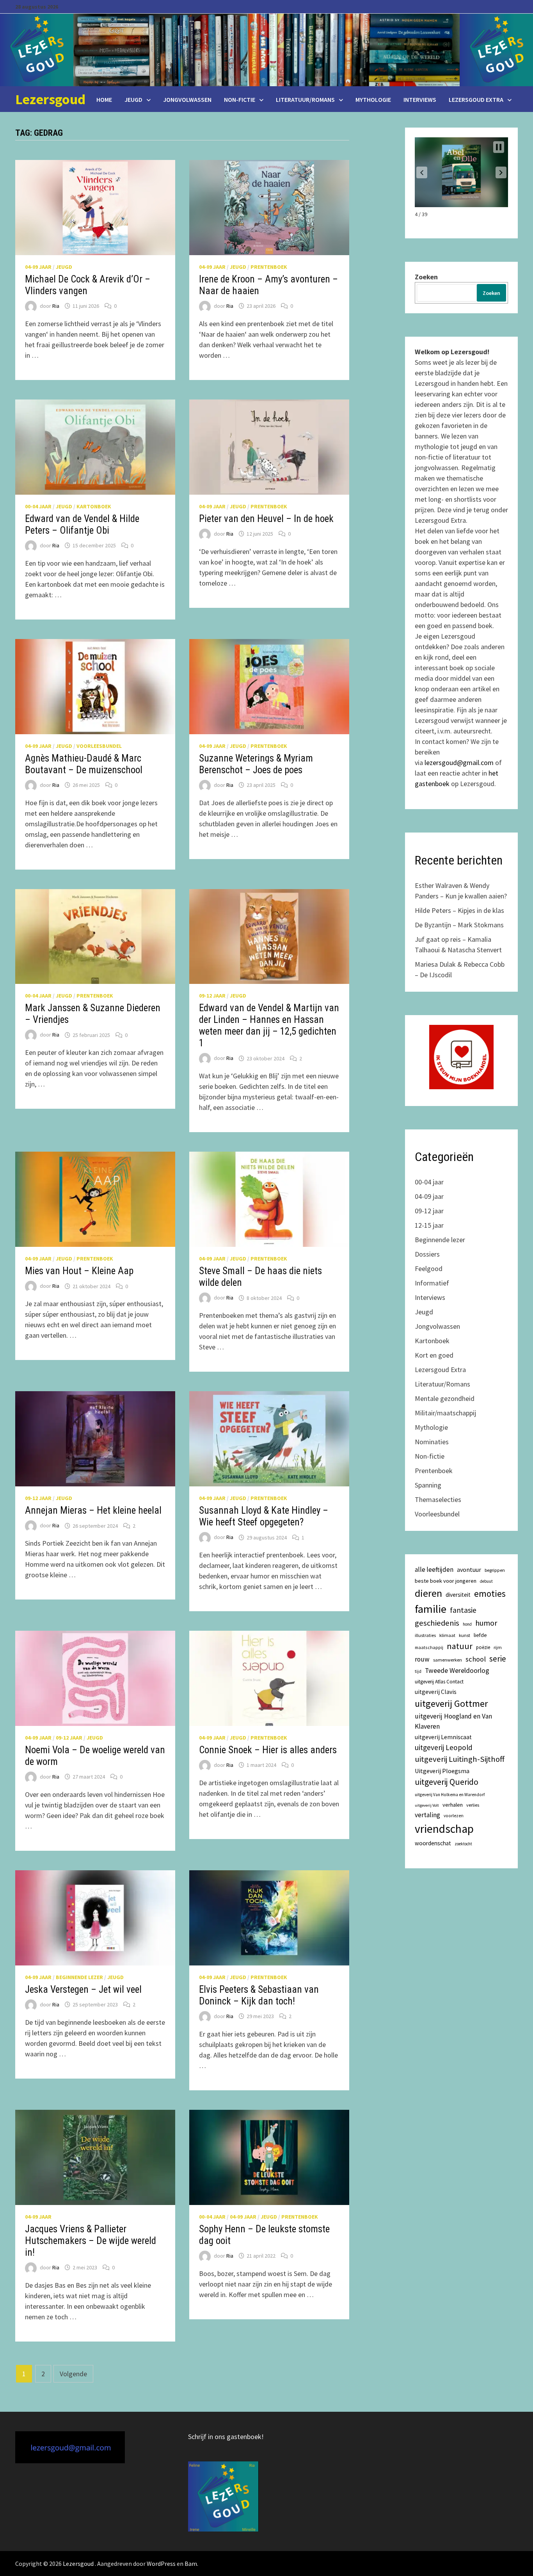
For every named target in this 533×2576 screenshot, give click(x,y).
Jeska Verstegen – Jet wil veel (83, 1989)
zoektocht (463, 1844)
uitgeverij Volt (427, 1805)
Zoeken (426, 277)
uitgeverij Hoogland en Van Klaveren (453, 1721)
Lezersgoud (50, 99)
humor (486, 1623)
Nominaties (432, 1442)
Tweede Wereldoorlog (457, 1671)
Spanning (428, 1485)
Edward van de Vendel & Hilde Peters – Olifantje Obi (82, 525)
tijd (418, 1671)
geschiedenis (437, 1623)
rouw (422, 1659)
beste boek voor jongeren (446, 1581)
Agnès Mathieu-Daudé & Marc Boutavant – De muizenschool (84, 764)
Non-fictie (240, 99)
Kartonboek (94, 506)
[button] (422, 172)
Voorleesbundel (99, 746)
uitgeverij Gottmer (451, 1703)
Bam (191, 2564)
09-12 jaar (212, 996)
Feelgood (429, 1268)
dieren (428, 1593)
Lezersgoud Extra (476, 99)
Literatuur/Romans (305, 99)
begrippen (495, 1570)
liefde (480, 1635)
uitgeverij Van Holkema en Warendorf (450, 1795)
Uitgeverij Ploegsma (442, 1771)
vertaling (427, 1815)
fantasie (463, 1610)
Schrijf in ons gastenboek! (226, 2437)
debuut (486, 1581)
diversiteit (458, 1595)
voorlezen (454, 1816)
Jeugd (133, 99)
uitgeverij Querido (447, 1782)
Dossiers (427, 1254)
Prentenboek (269, 267)
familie (431, 1609)
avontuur (469, 1569)
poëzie (483, 1647)
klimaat (447, 1635)
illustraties (425, 1635)
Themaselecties (438, 1499)
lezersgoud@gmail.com (459, 763)
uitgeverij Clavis (436, 1692)
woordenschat (433, 1843)
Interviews (420, 99)
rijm (498, 1647)
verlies (473, 1805)
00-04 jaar (38, 506)
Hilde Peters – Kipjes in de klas (459, 910)
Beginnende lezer (79, 1977)
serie (498, 1659)
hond (467, 1624)
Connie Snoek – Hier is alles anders (268, 1750)
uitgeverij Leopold (444, 1747)
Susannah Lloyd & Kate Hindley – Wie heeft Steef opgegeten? (264, 1516)
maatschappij (429, 1647)
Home (104, 99)
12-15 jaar (429, 1225)
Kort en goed (434, 1355)
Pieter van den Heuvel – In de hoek (266, 519)
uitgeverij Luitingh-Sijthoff (460, 1759)
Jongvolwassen (187, 99)
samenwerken (448, 1660)
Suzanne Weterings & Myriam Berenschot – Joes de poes (256, 764)
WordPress (161, 2564)
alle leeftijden (434, 1569)
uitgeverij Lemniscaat (443, 1737)
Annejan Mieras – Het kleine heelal (93, 1510)
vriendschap (444, 1829)
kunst (465, 1635)
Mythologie (373, 99)
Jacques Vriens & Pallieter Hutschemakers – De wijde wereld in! (91, 2241)
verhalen (453, 1805)
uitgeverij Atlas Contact (439, 1682)
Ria (56, 306)
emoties (490, 1593)
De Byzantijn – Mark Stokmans (459, 925)
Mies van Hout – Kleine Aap (79, 1271)
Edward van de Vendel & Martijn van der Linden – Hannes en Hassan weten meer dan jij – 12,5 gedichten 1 (269, 1025)
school (476, 1659)
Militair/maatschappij (445, 1413)
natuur (460, 1646)
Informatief (432, 1283)
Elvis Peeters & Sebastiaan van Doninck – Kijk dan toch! (259, 1995)
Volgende (73, 2374)
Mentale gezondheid (445, 1398)
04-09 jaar (38, 267)
